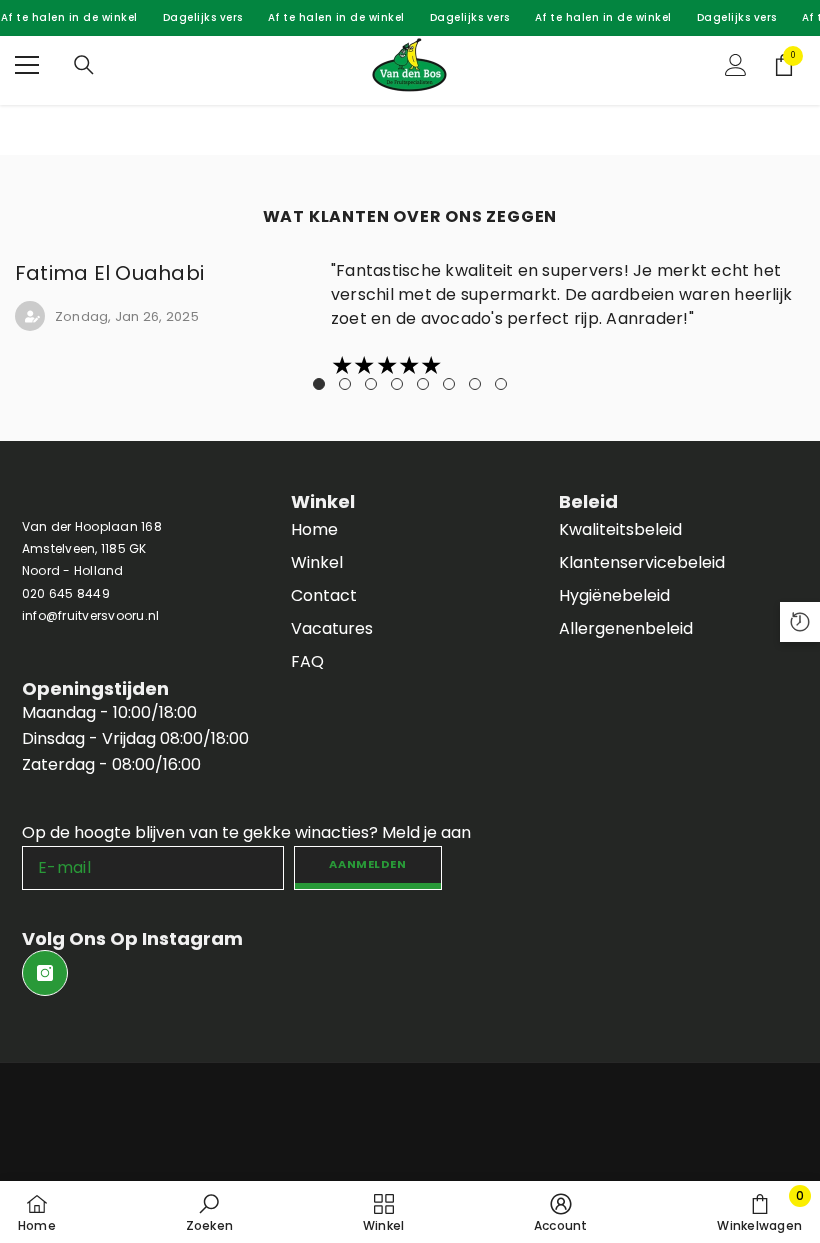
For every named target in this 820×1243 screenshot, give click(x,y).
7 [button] (475, 384)
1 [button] (319, 384)
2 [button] (345, 384)
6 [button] (449, 384)
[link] (209, 1212)
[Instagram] (45, 973)
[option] (410, 320)
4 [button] (397, 384)
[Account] (736, 65)
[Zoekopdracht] (84, 65)
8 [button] (501, 384)
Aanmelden (367, 864)
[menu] (27, 65)
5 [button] (423, 384)
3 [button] (371, 384)
